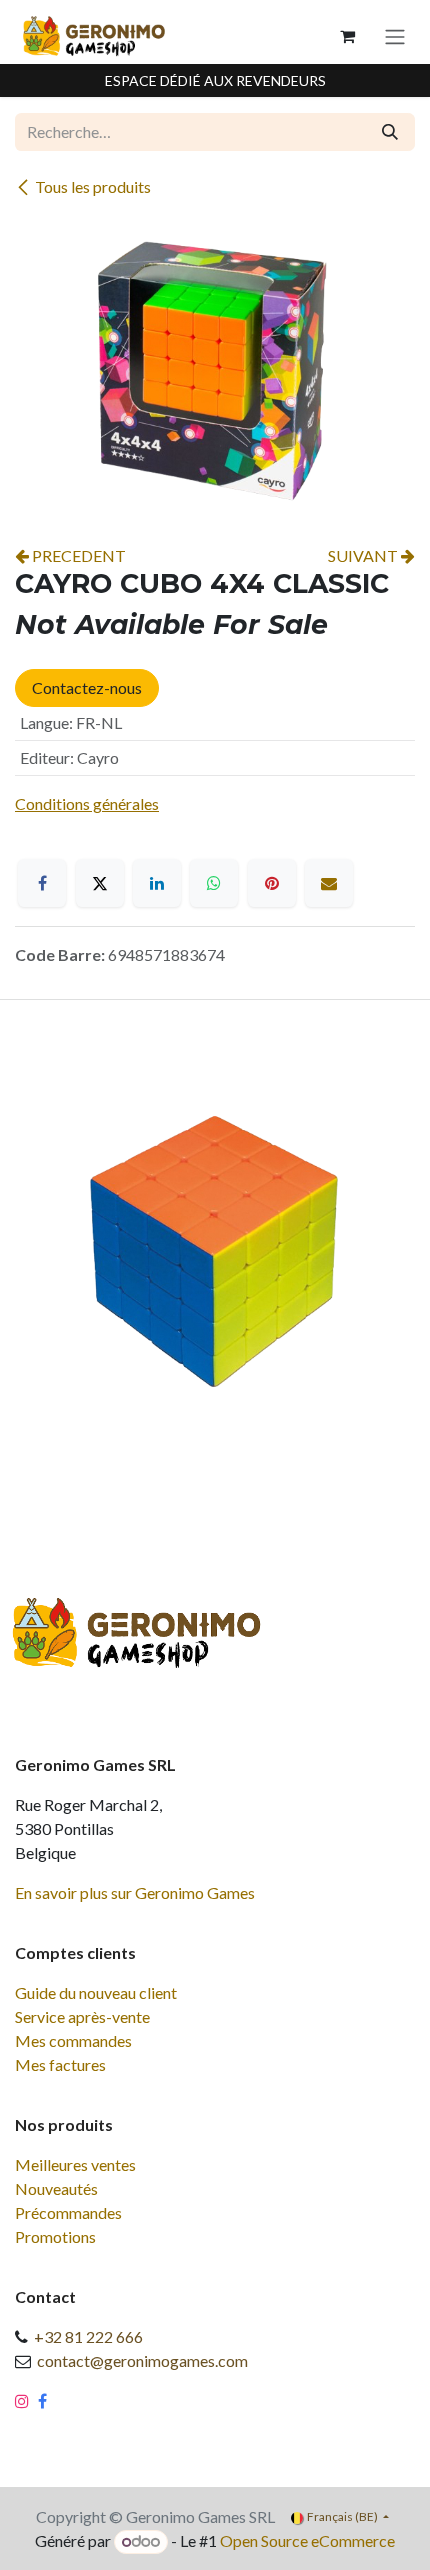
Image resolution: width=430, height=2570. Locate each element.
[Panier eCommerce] (347, 36)
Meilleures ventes (75, 2164)
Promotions (55, 2236)
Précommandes (68, 2212)
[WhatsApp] (214, 883)
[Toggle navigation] (395, 36)
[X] (100, 883)
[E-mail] (329, 883)
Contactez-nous (87, 687)
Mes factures (60, 2064)
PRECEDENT (77, 555)
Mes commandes (73, 2040)
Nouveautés (56, 2188)
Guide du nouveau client (96, 1992)
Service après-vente (82, 2016)
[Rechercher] (390, 132)
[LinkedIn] (157, 883)
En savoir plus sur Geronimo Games (135, 1892)
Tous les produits (93, 186)
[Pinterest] (272, 883)
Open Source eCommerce (307, 2540)
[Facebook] (42, 883)
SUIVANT (364, 555)
